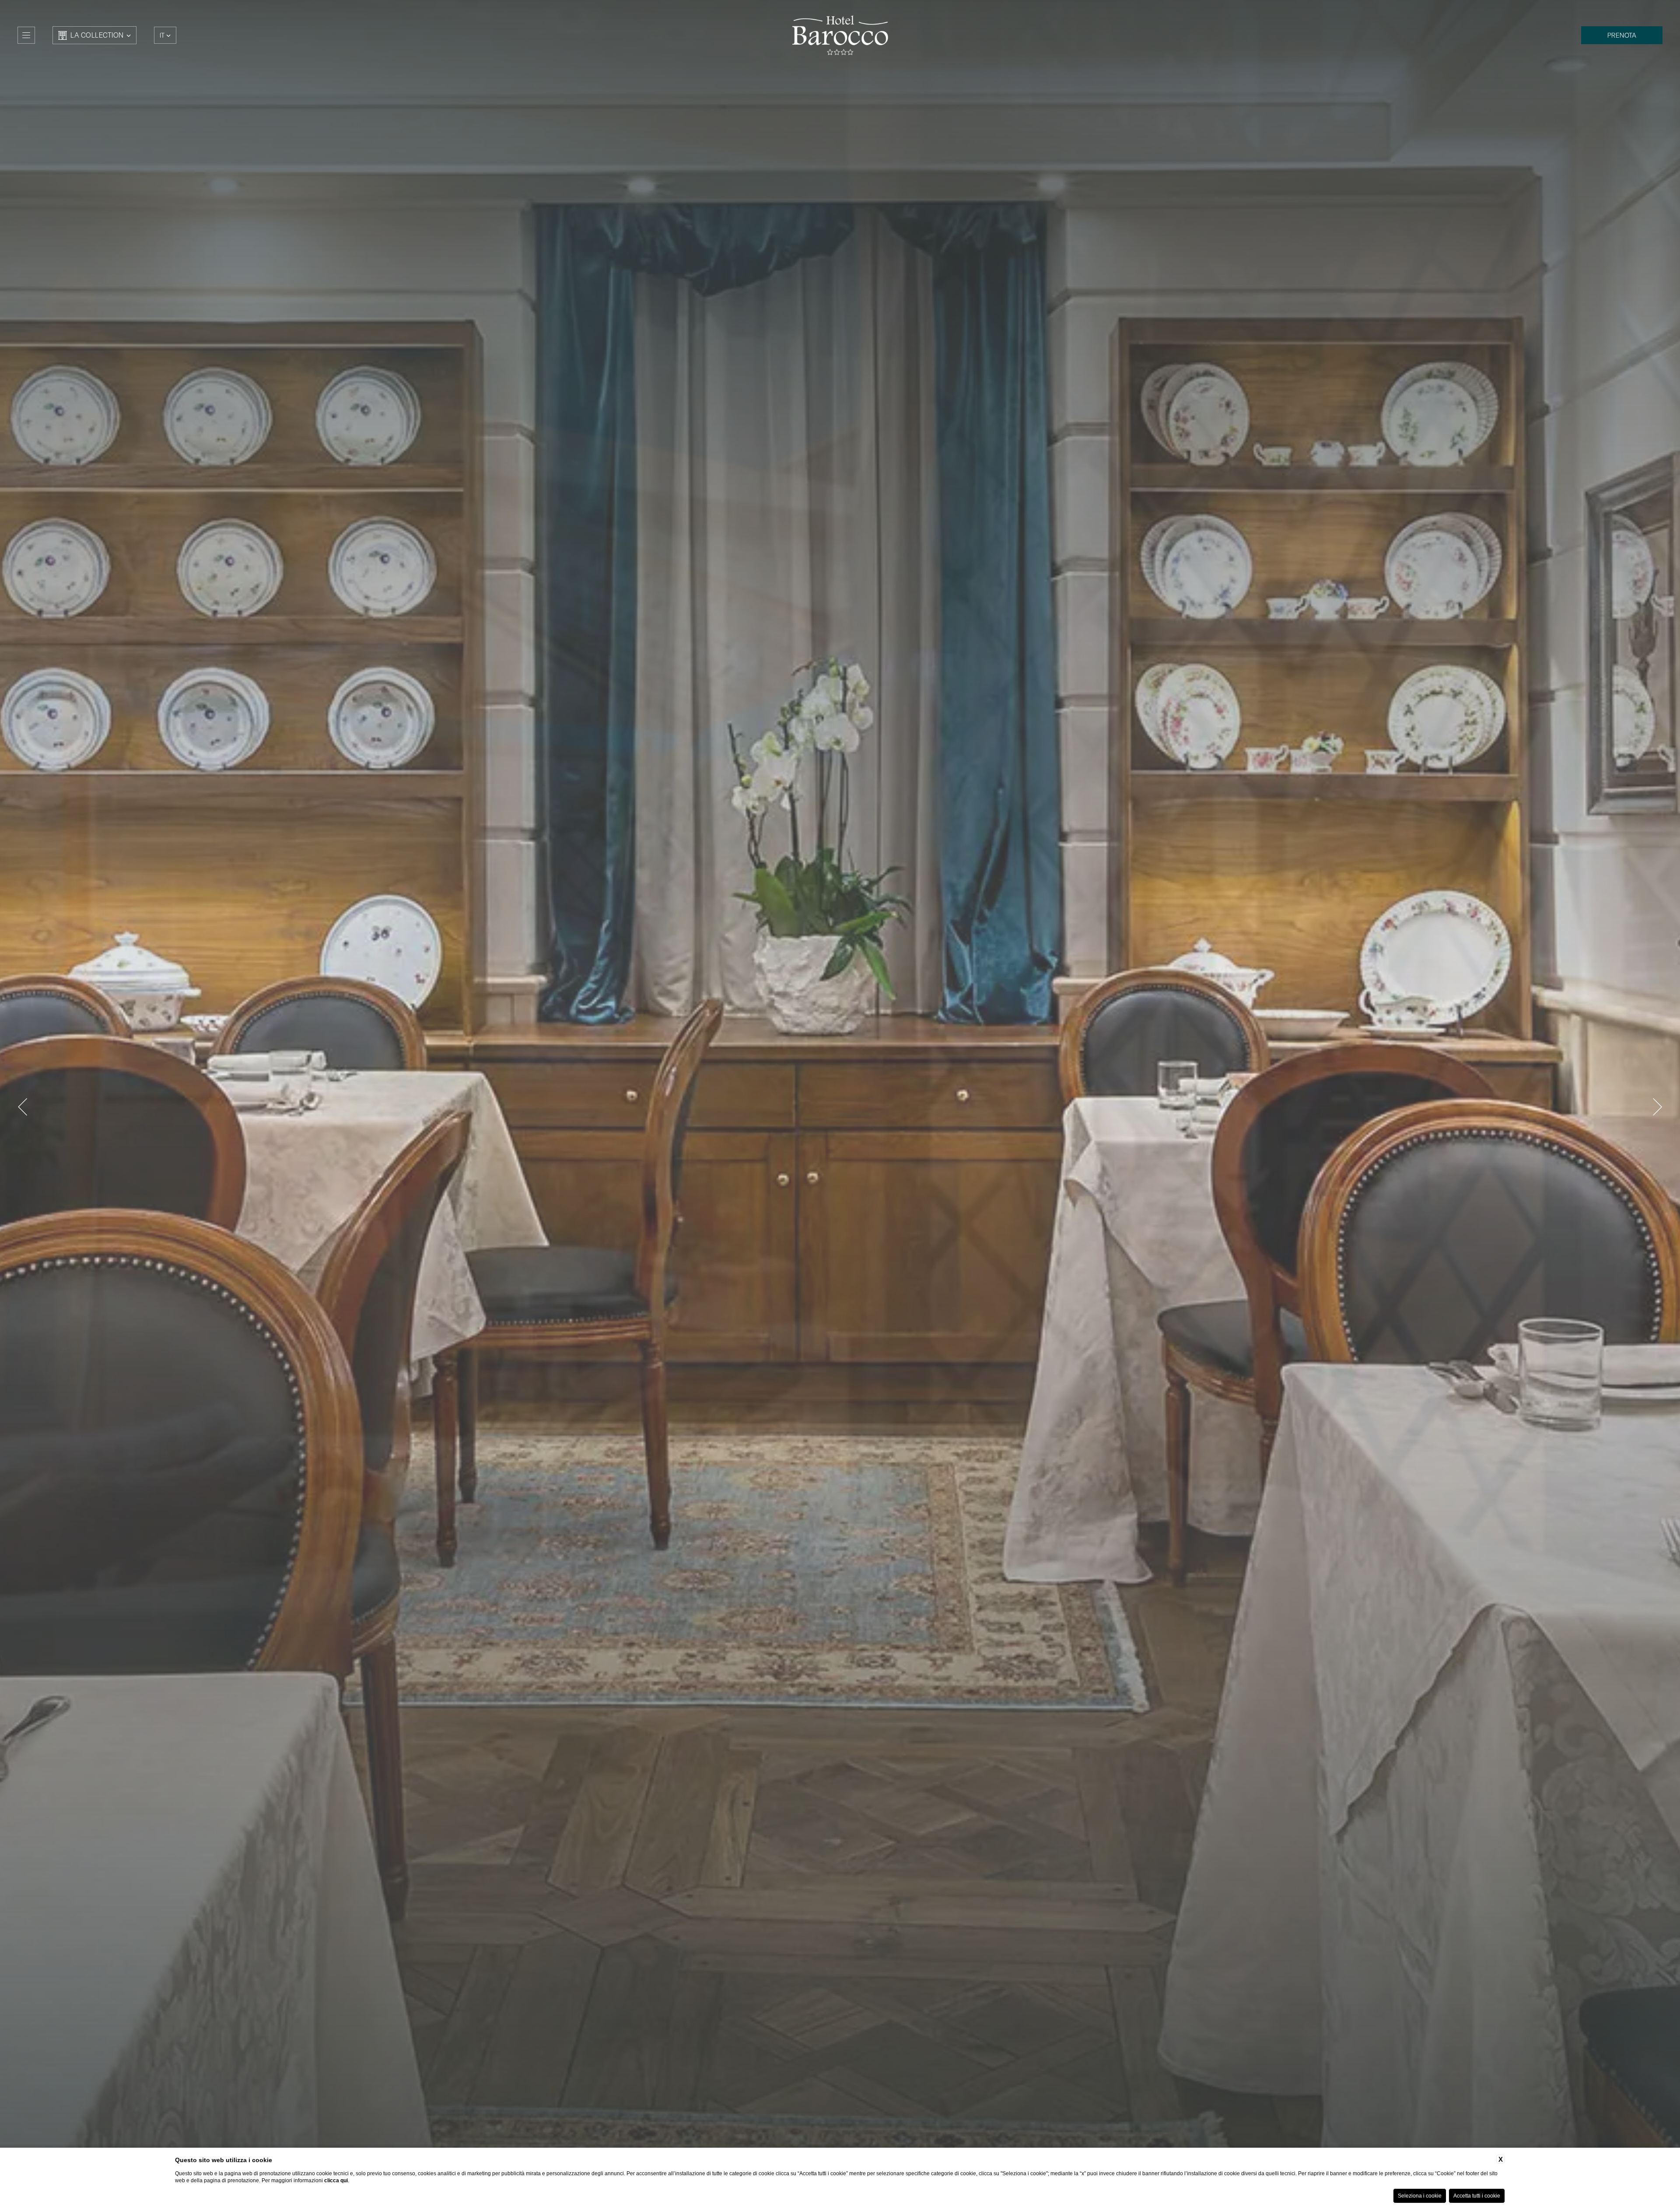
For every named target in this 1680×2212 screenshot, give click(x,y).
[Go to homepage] (840, 35)
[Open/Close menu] (26, 35)
